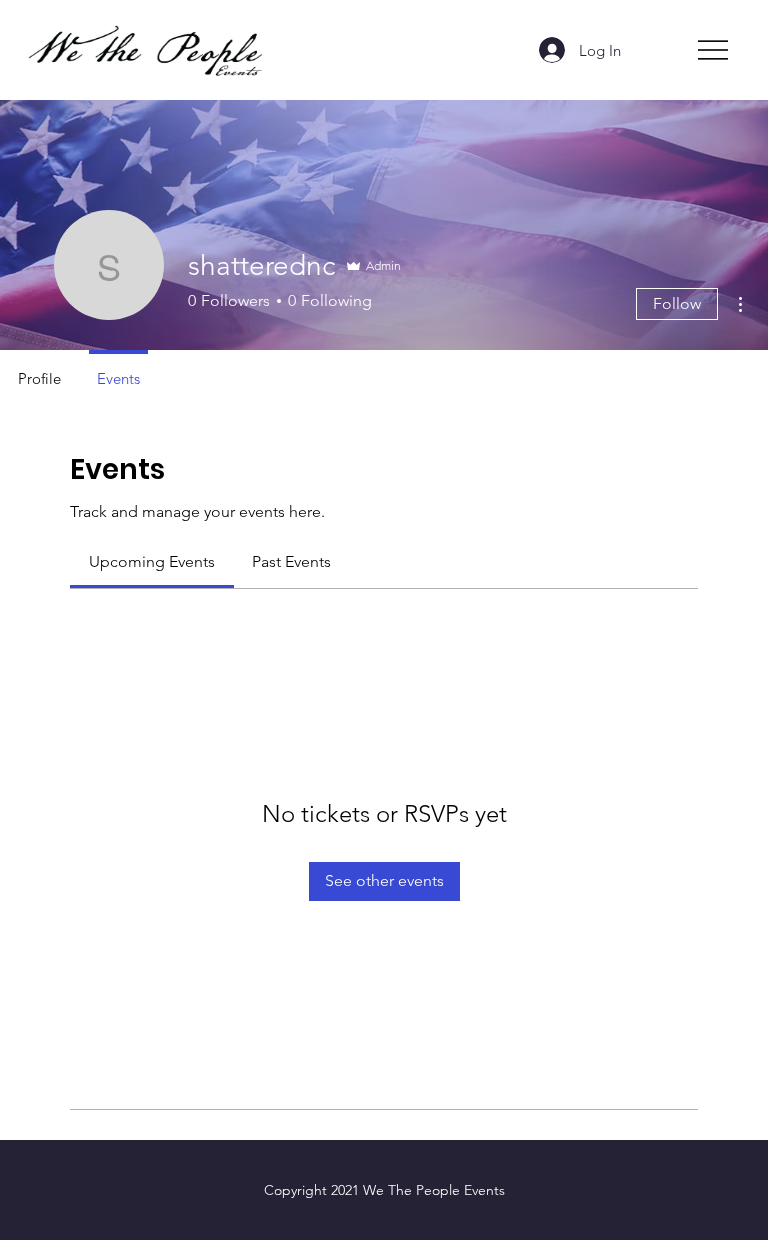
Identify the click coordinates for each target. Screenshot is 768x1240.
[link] (152, 561)
